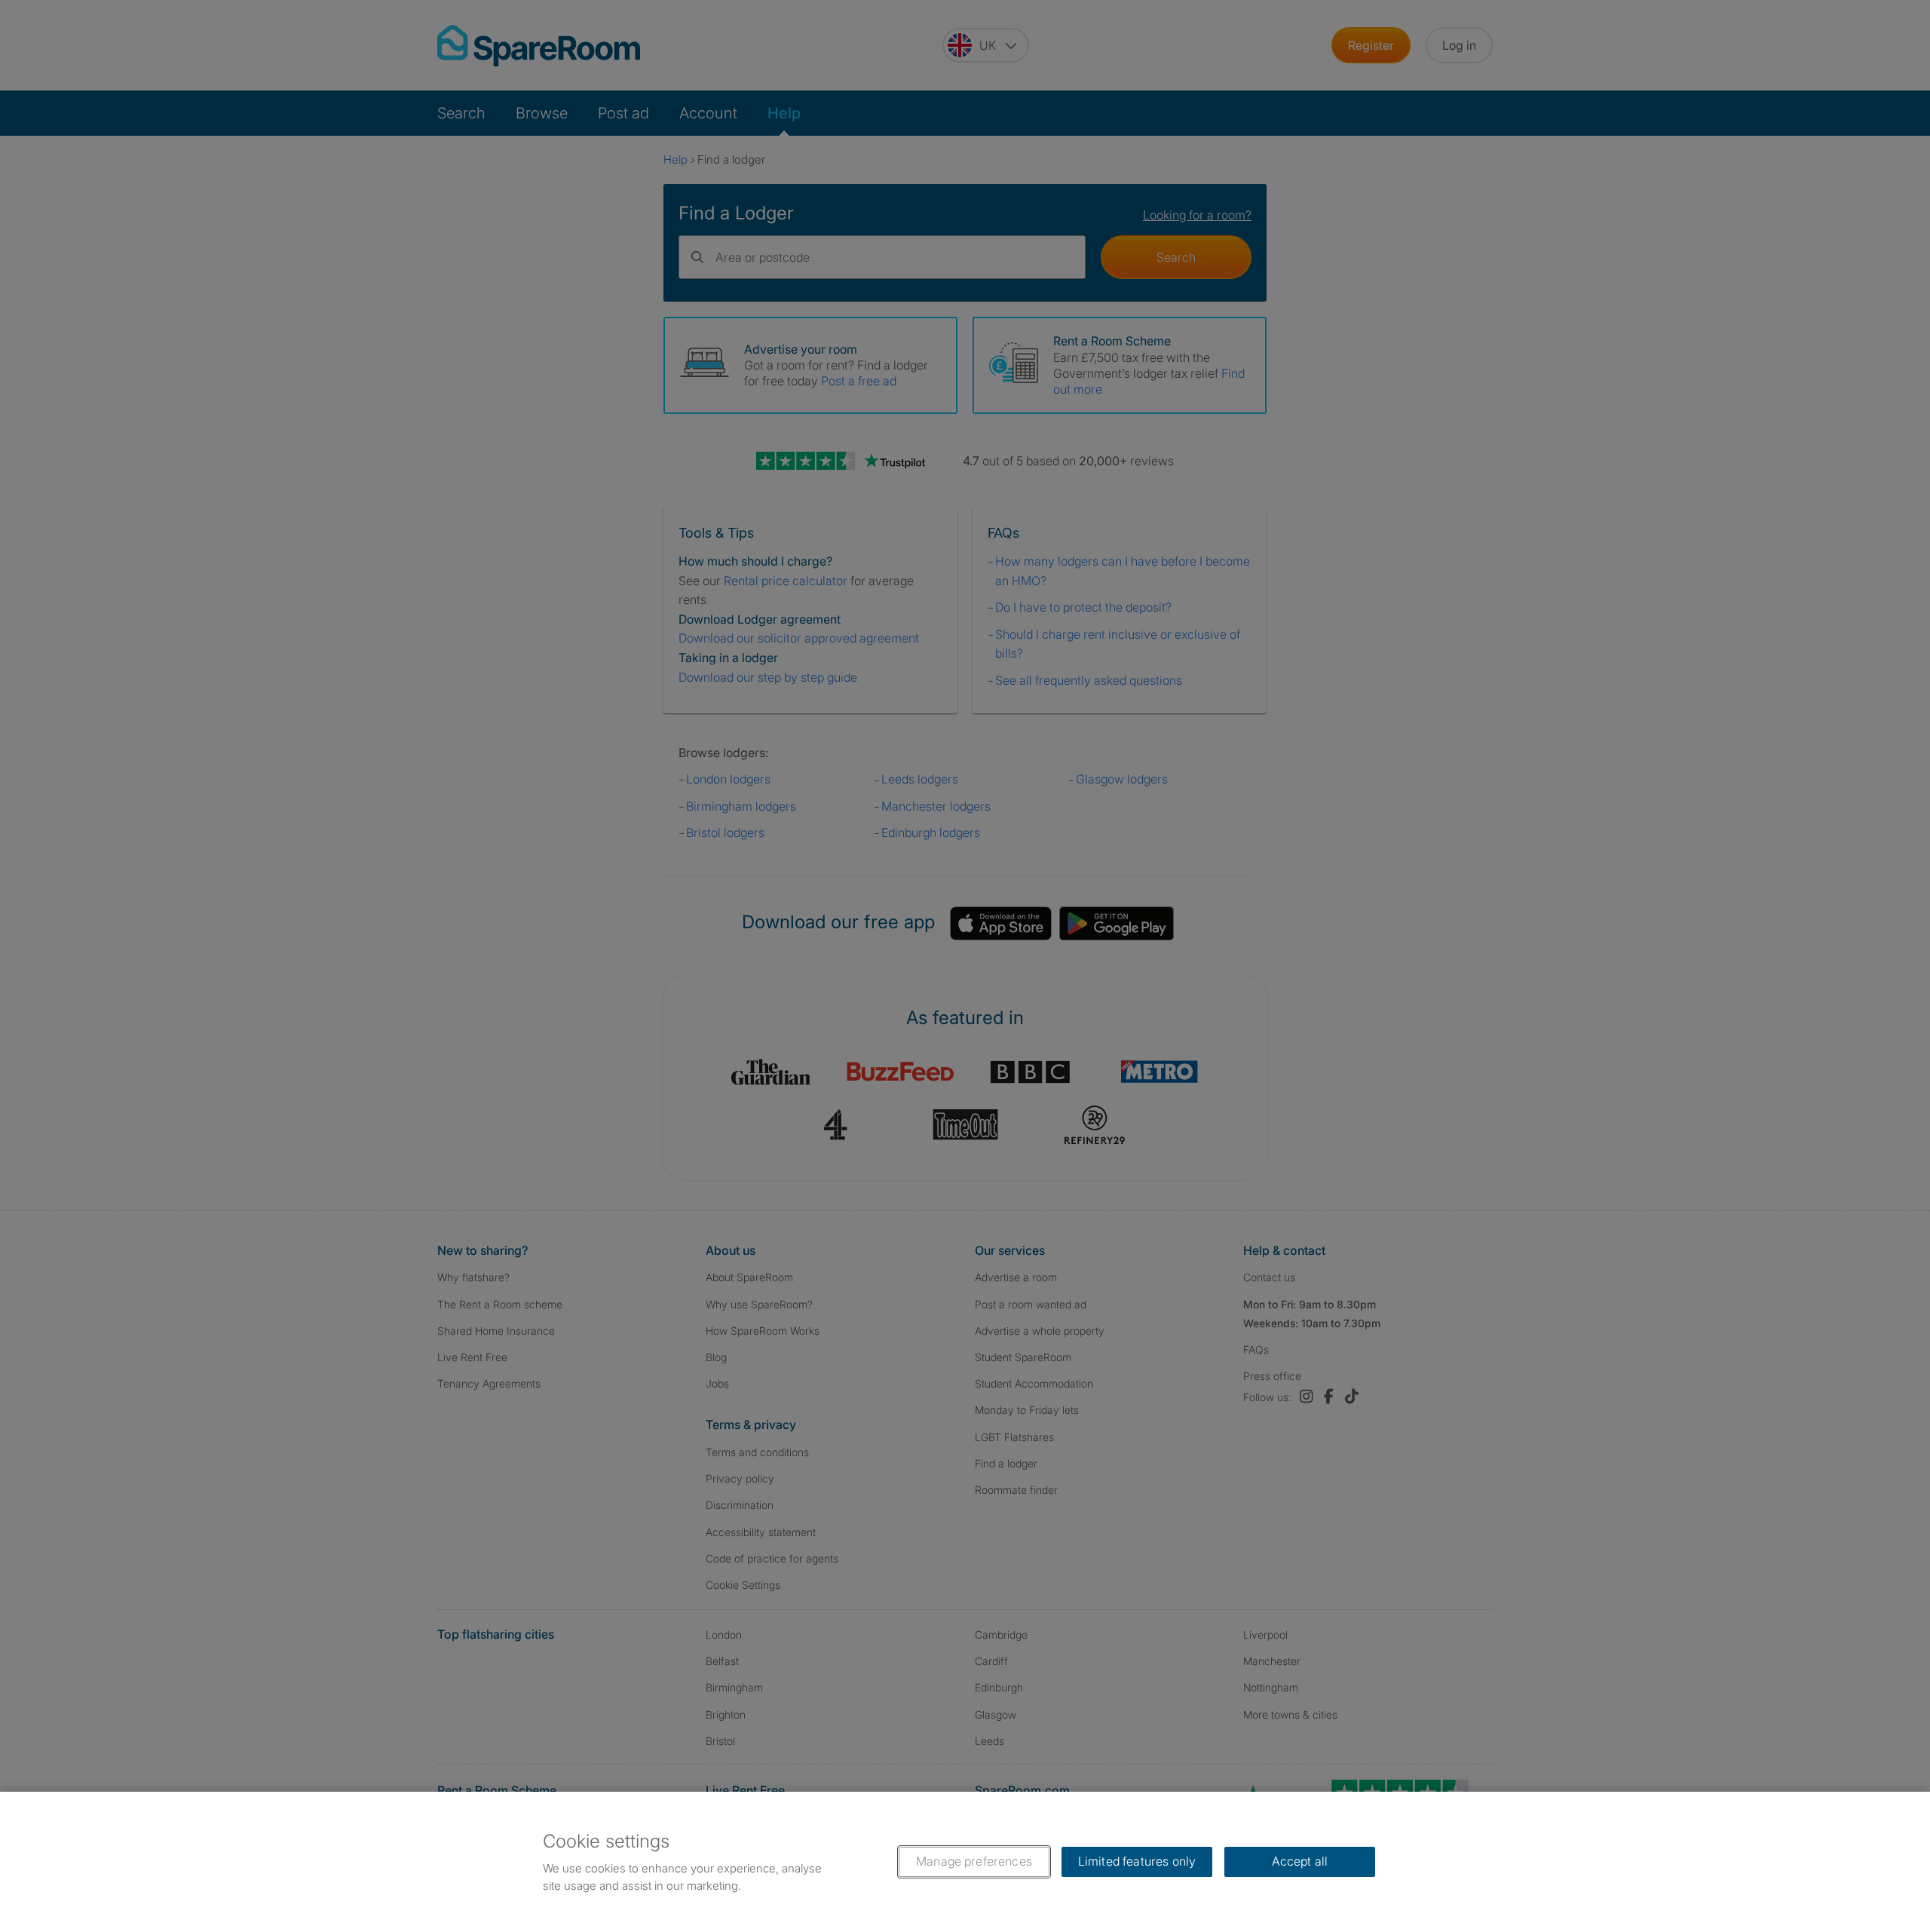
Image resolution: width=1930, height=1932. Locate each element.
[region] (965, 1862)
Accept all (1300, 1861)
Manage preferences (974, 1861)
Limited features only (1137, 1861)
